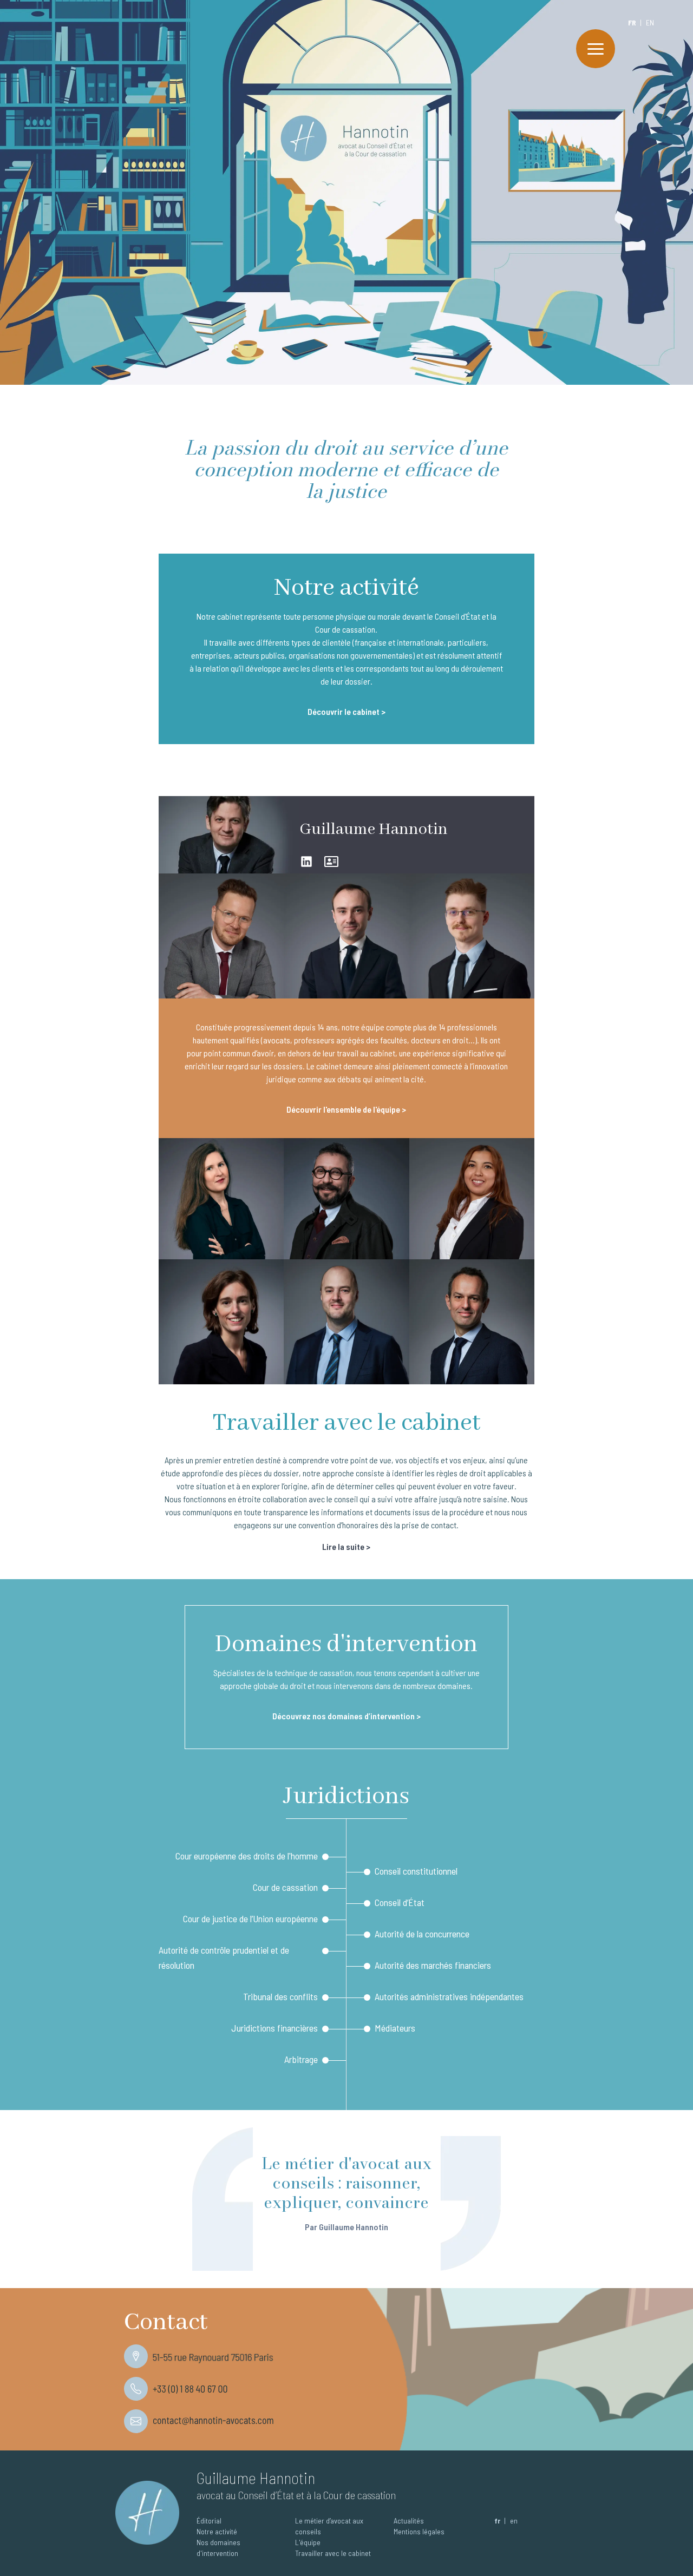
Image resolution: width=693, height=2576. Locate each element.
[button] (596, 49)
